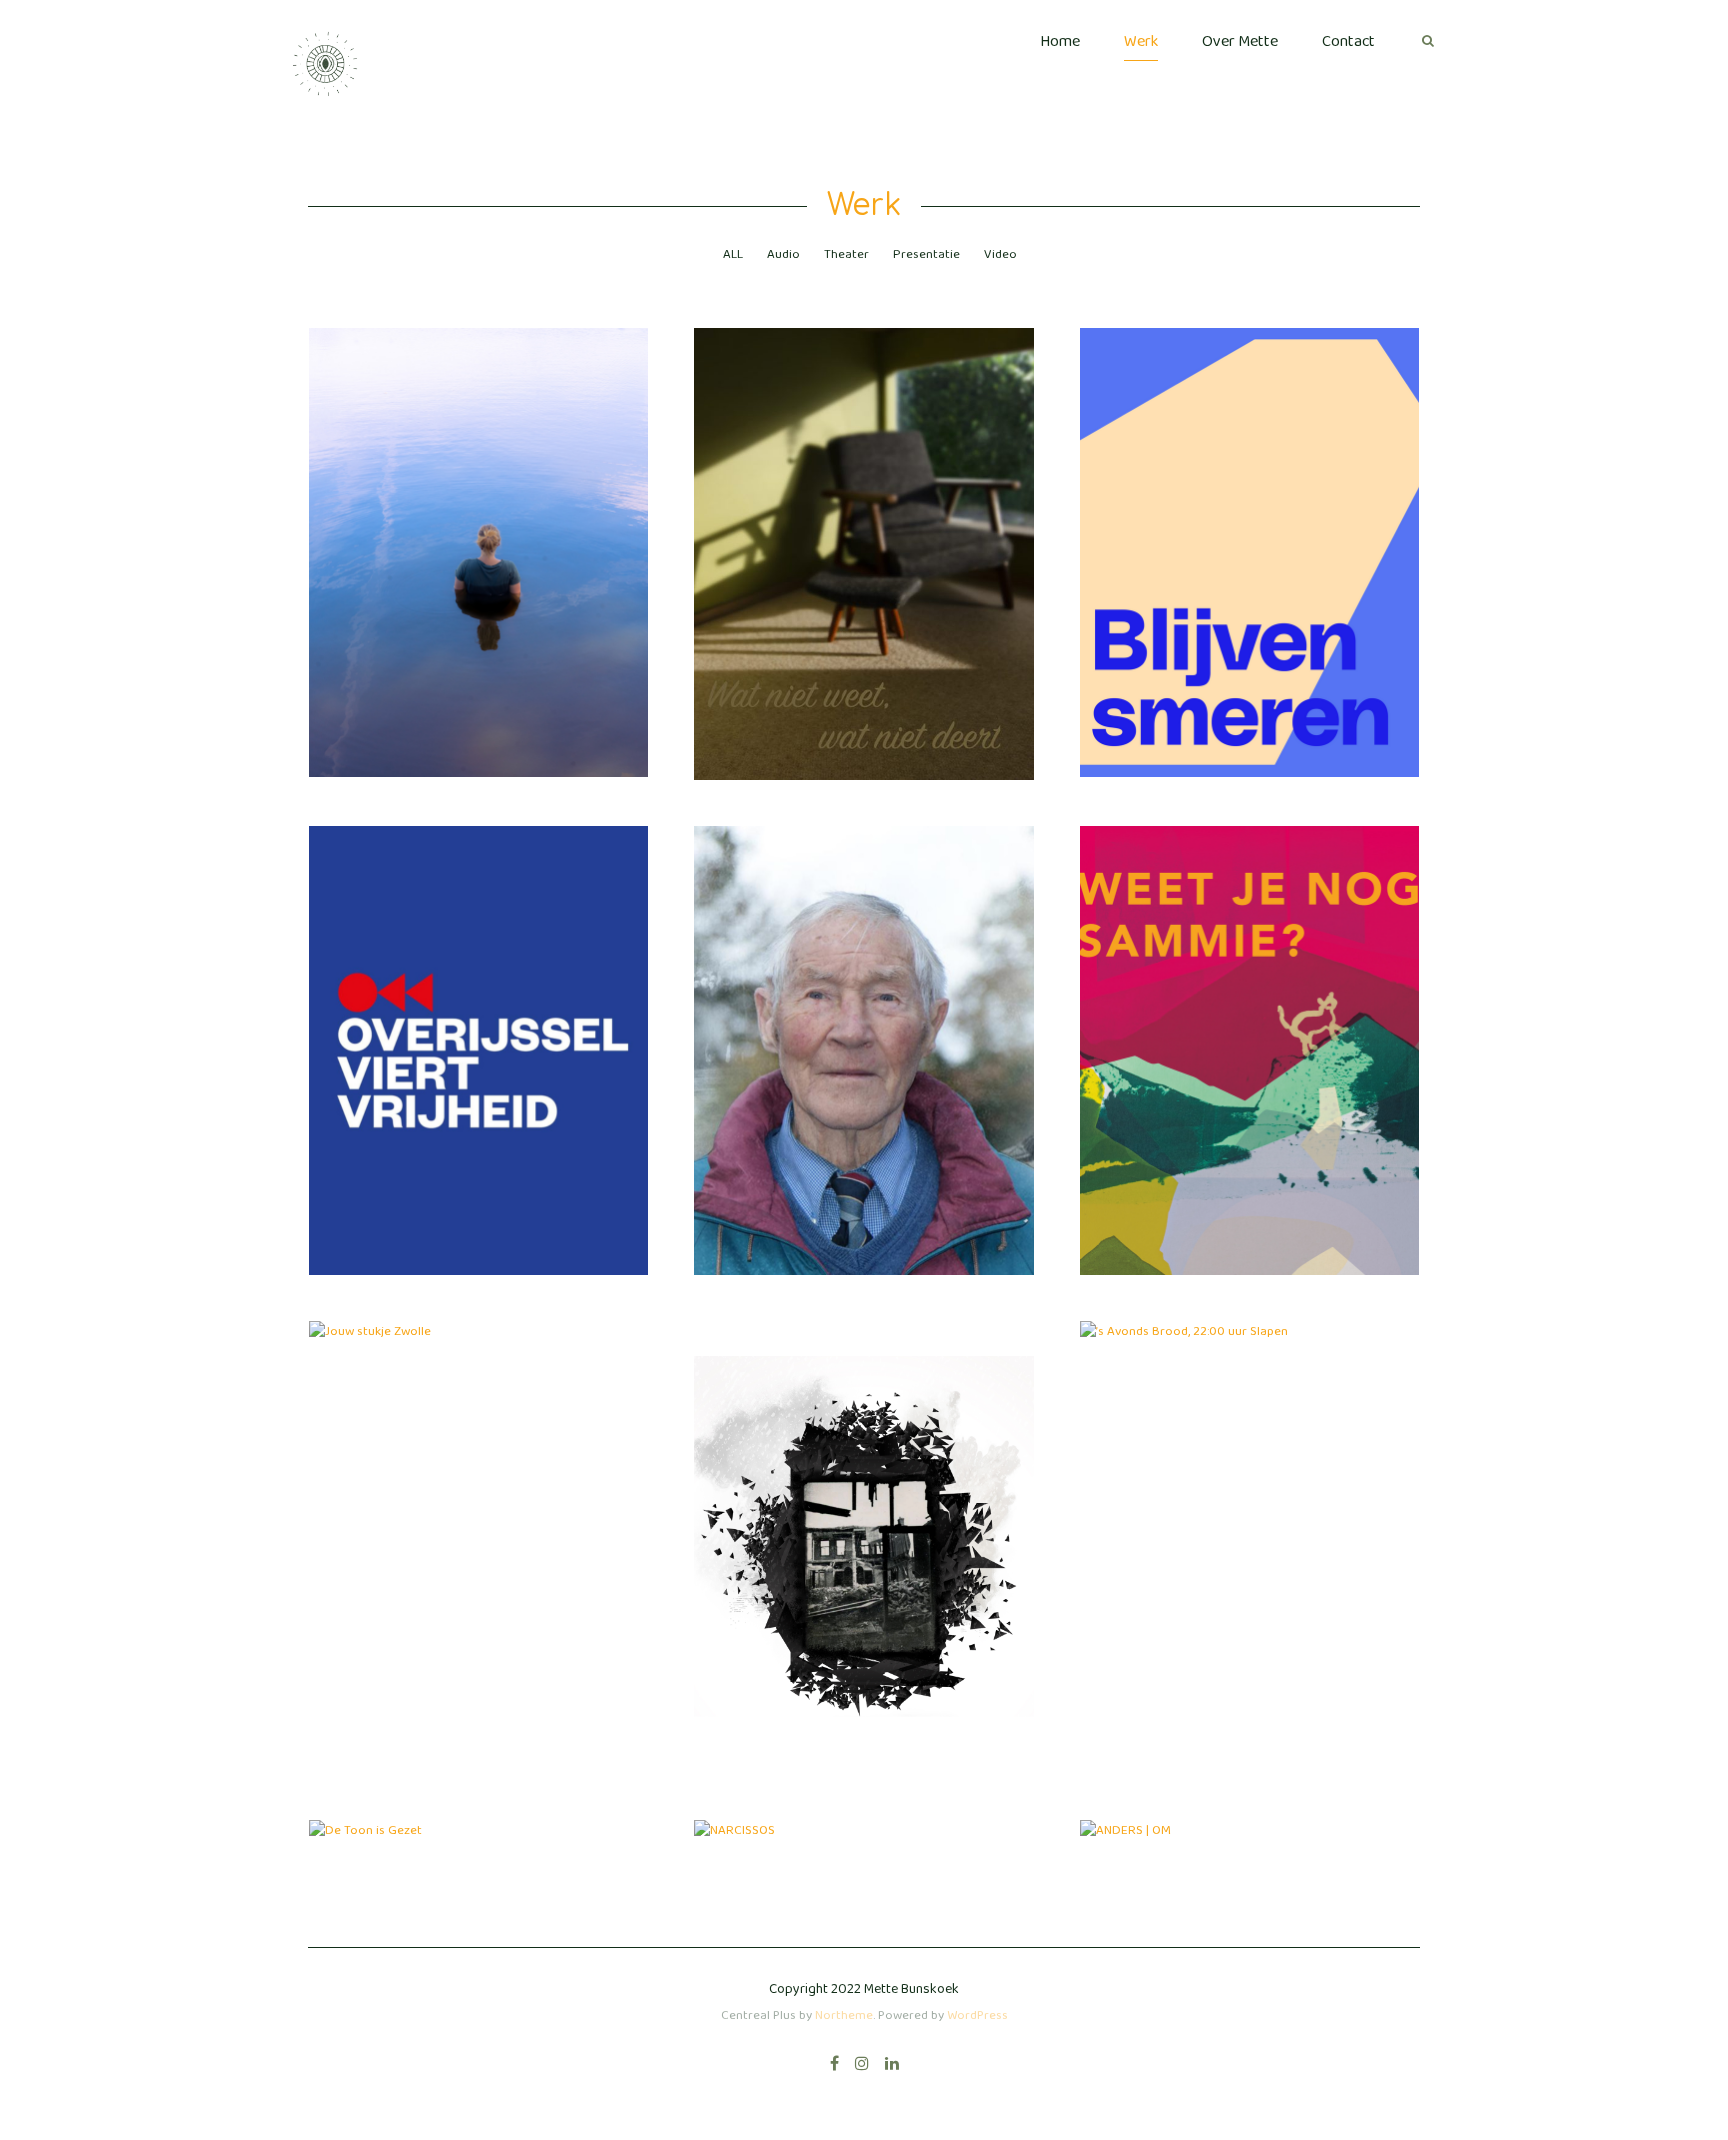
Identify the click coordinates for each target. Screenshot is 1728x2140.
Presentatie (926, 254)
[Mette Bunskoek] (323, 64)
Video (1000, 254)
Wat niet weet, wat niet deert (863, 530)
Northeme (844, 2015)
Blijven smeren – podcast (1249, 529)
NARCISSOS (864, 1812)
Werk (1141, 41)
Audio (783, 254)
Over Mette (1240, 41)
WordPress (977, 2015)
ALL (733, 254)
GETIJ (478, 529)
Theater (846, 254)
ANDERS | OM (1249, 1812)
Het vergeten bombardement (863, 1524)
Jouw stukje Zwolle (478, 1313)
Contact (1348, 41)
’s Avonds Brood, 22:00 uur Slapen (1249, 1313)
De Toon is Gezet (479, 1823)
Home (1060, 41)
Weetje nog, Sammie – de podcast (1249, 1027)
